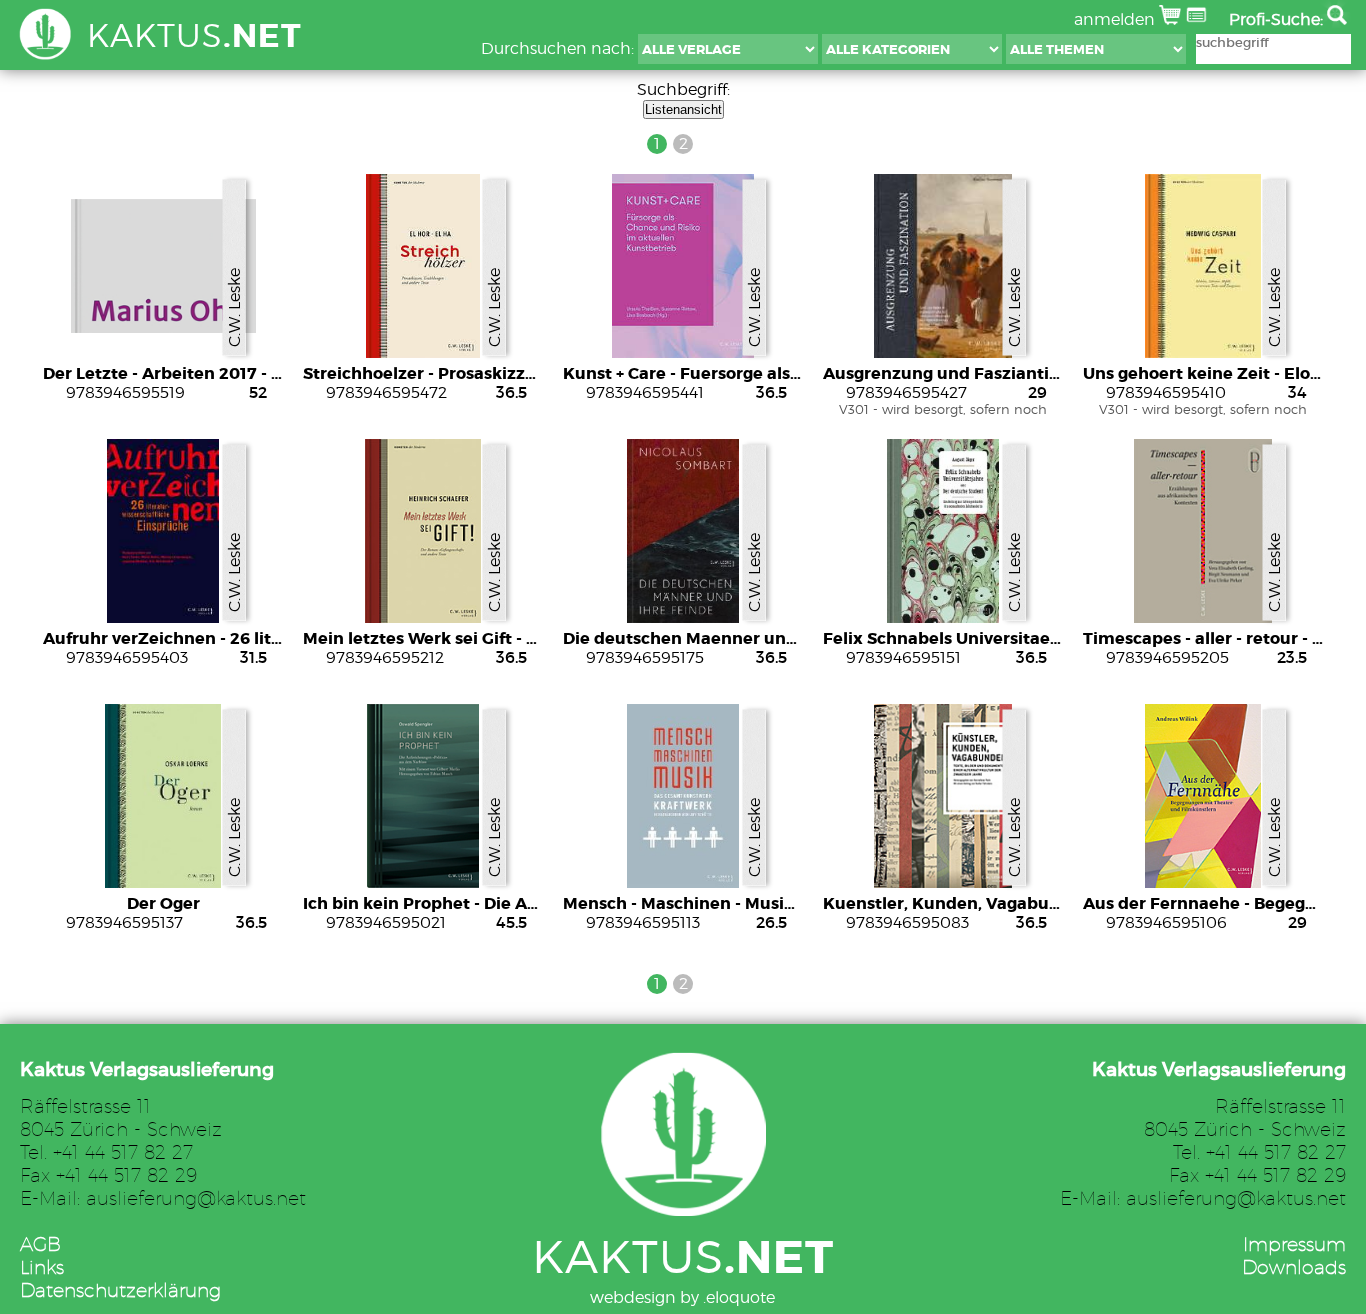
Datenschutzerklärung (120, 1289)
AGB (40, 1243)
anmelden (1116, 19)
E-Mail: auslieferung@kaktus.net (163, 1197)
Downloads (1294, 1266)
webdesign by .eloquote (682, 1297)
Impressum (1294, 1243)
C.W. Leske (234, 307)
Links (42, 1266)
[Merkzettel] (1198, 19)
